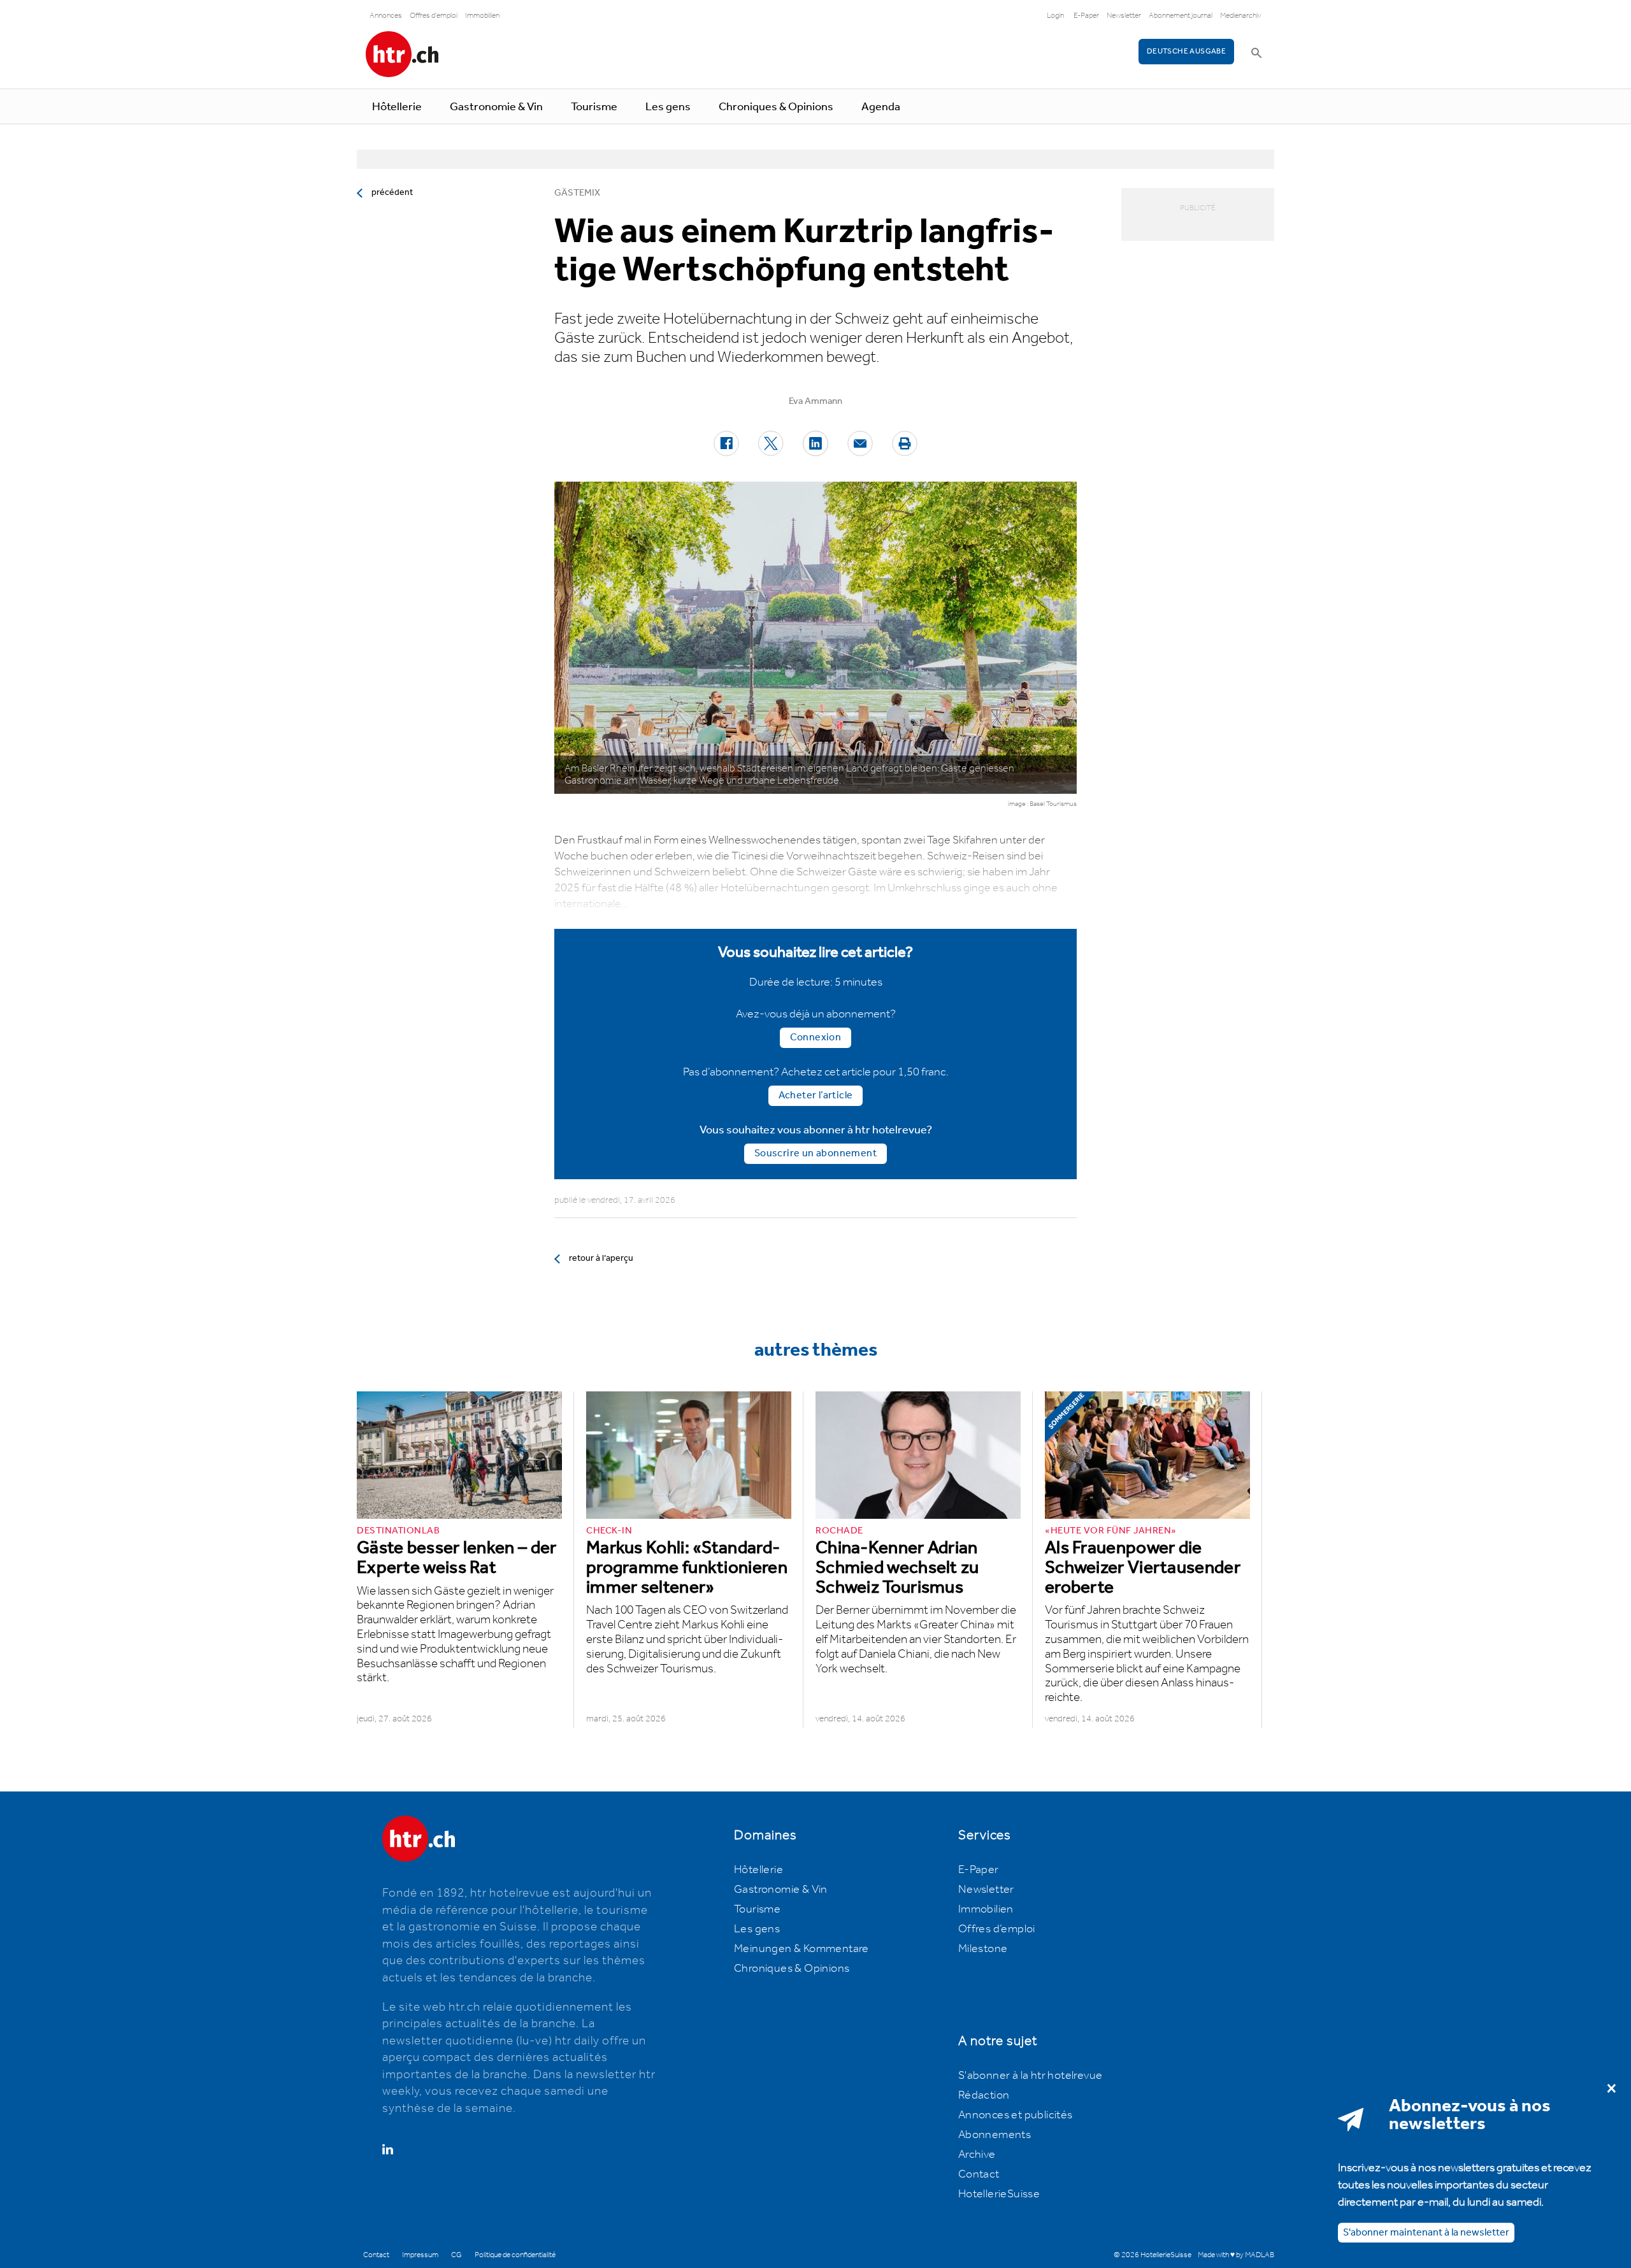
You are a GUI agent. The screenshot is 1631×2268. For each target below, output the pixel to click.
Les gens (668, 107)
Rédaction (984, 2095)
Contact (979, 2174)
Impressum (420, 2255)
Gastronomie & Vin (496, 107)
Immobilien (482, 16)
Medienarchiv (1241, 16)
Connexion (816, 1037)
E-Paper (1086, 16)
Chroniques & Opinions (776, 107)
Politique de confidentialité (515, 2255)
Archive (977, 2155)
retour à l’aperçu (601, 1258)
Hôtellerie (397, 107)
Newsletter (1124, 16)
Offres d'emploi (434, 16)
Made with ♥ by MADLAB (1236, 2255)
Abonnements (995, 2135)
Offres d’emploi (997, 1929)
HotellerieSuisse (999, 2194)
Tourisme (594, 107)
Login (1055, 16)
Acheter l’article (816, 1095)
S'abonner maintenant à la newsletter (1426, 2233)
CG (456, 2255)
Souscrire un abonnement (815, 1153)
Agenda (881, 107)
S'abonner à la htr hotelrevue (1031, 2076)
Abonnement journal (1181, 16)
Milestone (983, 1949)
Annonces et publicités (1016, 2115)
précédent (392, 192)
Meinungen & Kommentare (801, 1949)
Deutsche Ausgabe (1186, 51)
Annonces (386, 16)
